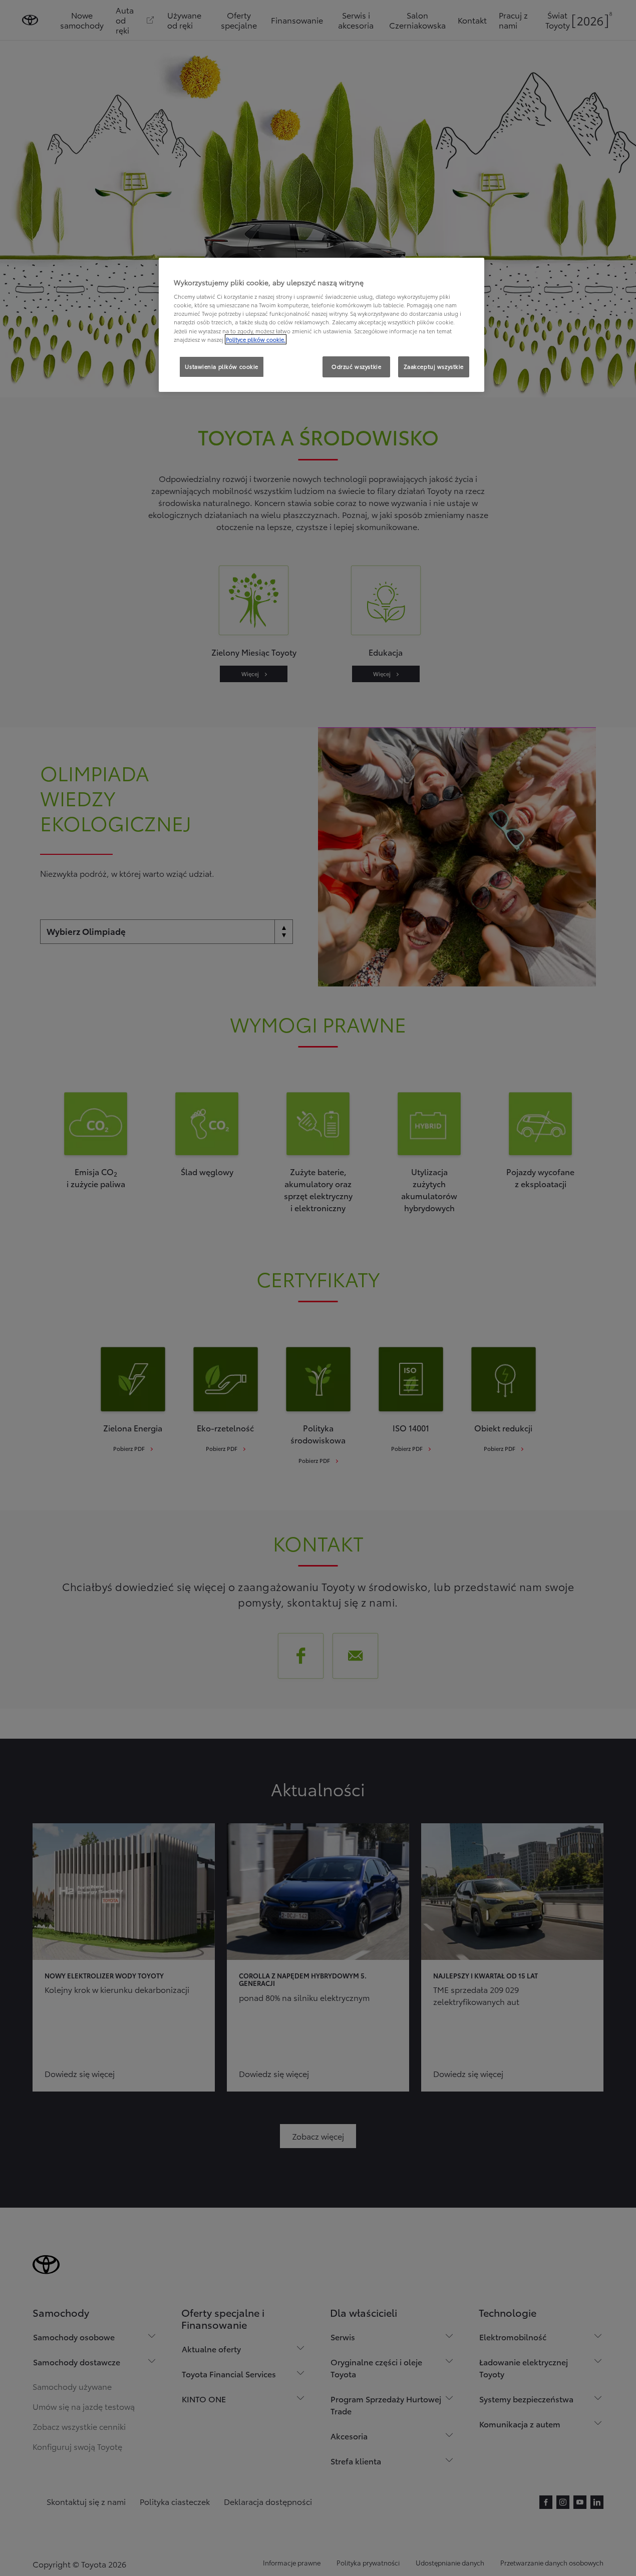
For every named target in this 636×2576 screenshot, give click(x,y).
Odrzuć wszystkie (356, 366)
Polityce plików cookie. (256, 339)
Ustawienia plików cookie (222, 366)
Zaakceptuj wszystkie (434, 366)
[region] (322, 325)
